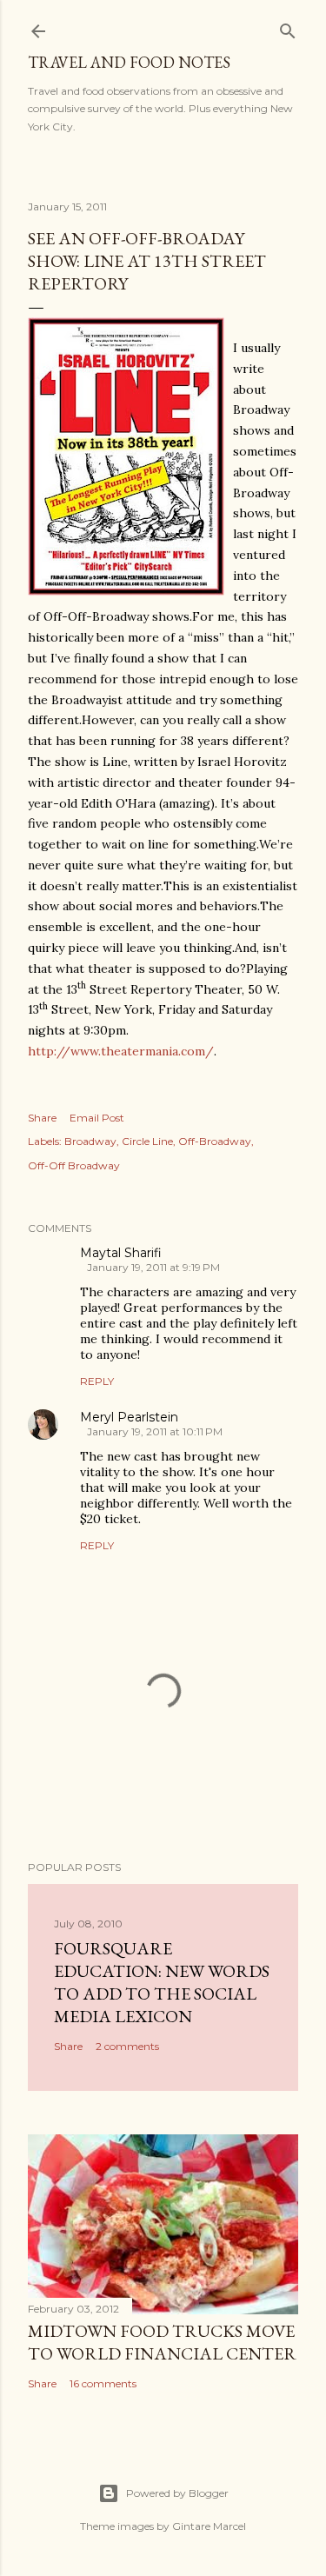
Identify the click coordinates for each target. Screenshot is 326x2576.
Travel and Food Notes (129, 62)
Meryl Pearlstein (129, 1417)
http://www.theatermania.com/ (121, 1051)
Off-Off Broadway (74, 1165)
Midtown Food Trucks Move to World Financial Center (162, 2342)
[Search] (288, 27)
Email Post (97, 1118)
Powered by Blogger (177, 2493)
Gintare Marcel (209, 2526)
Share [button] (42, 1118)
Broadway (90, 1141)
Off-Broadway (215, 1141)
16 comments (103, 2383)
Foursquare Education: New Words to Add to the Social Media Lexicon (162, 1982)
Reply (97, 1381)
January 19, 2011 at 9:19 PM (153, 1267)
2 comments (127, 2046)
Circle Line (147, 1141)
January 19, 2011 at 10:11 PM (155, 1431)
